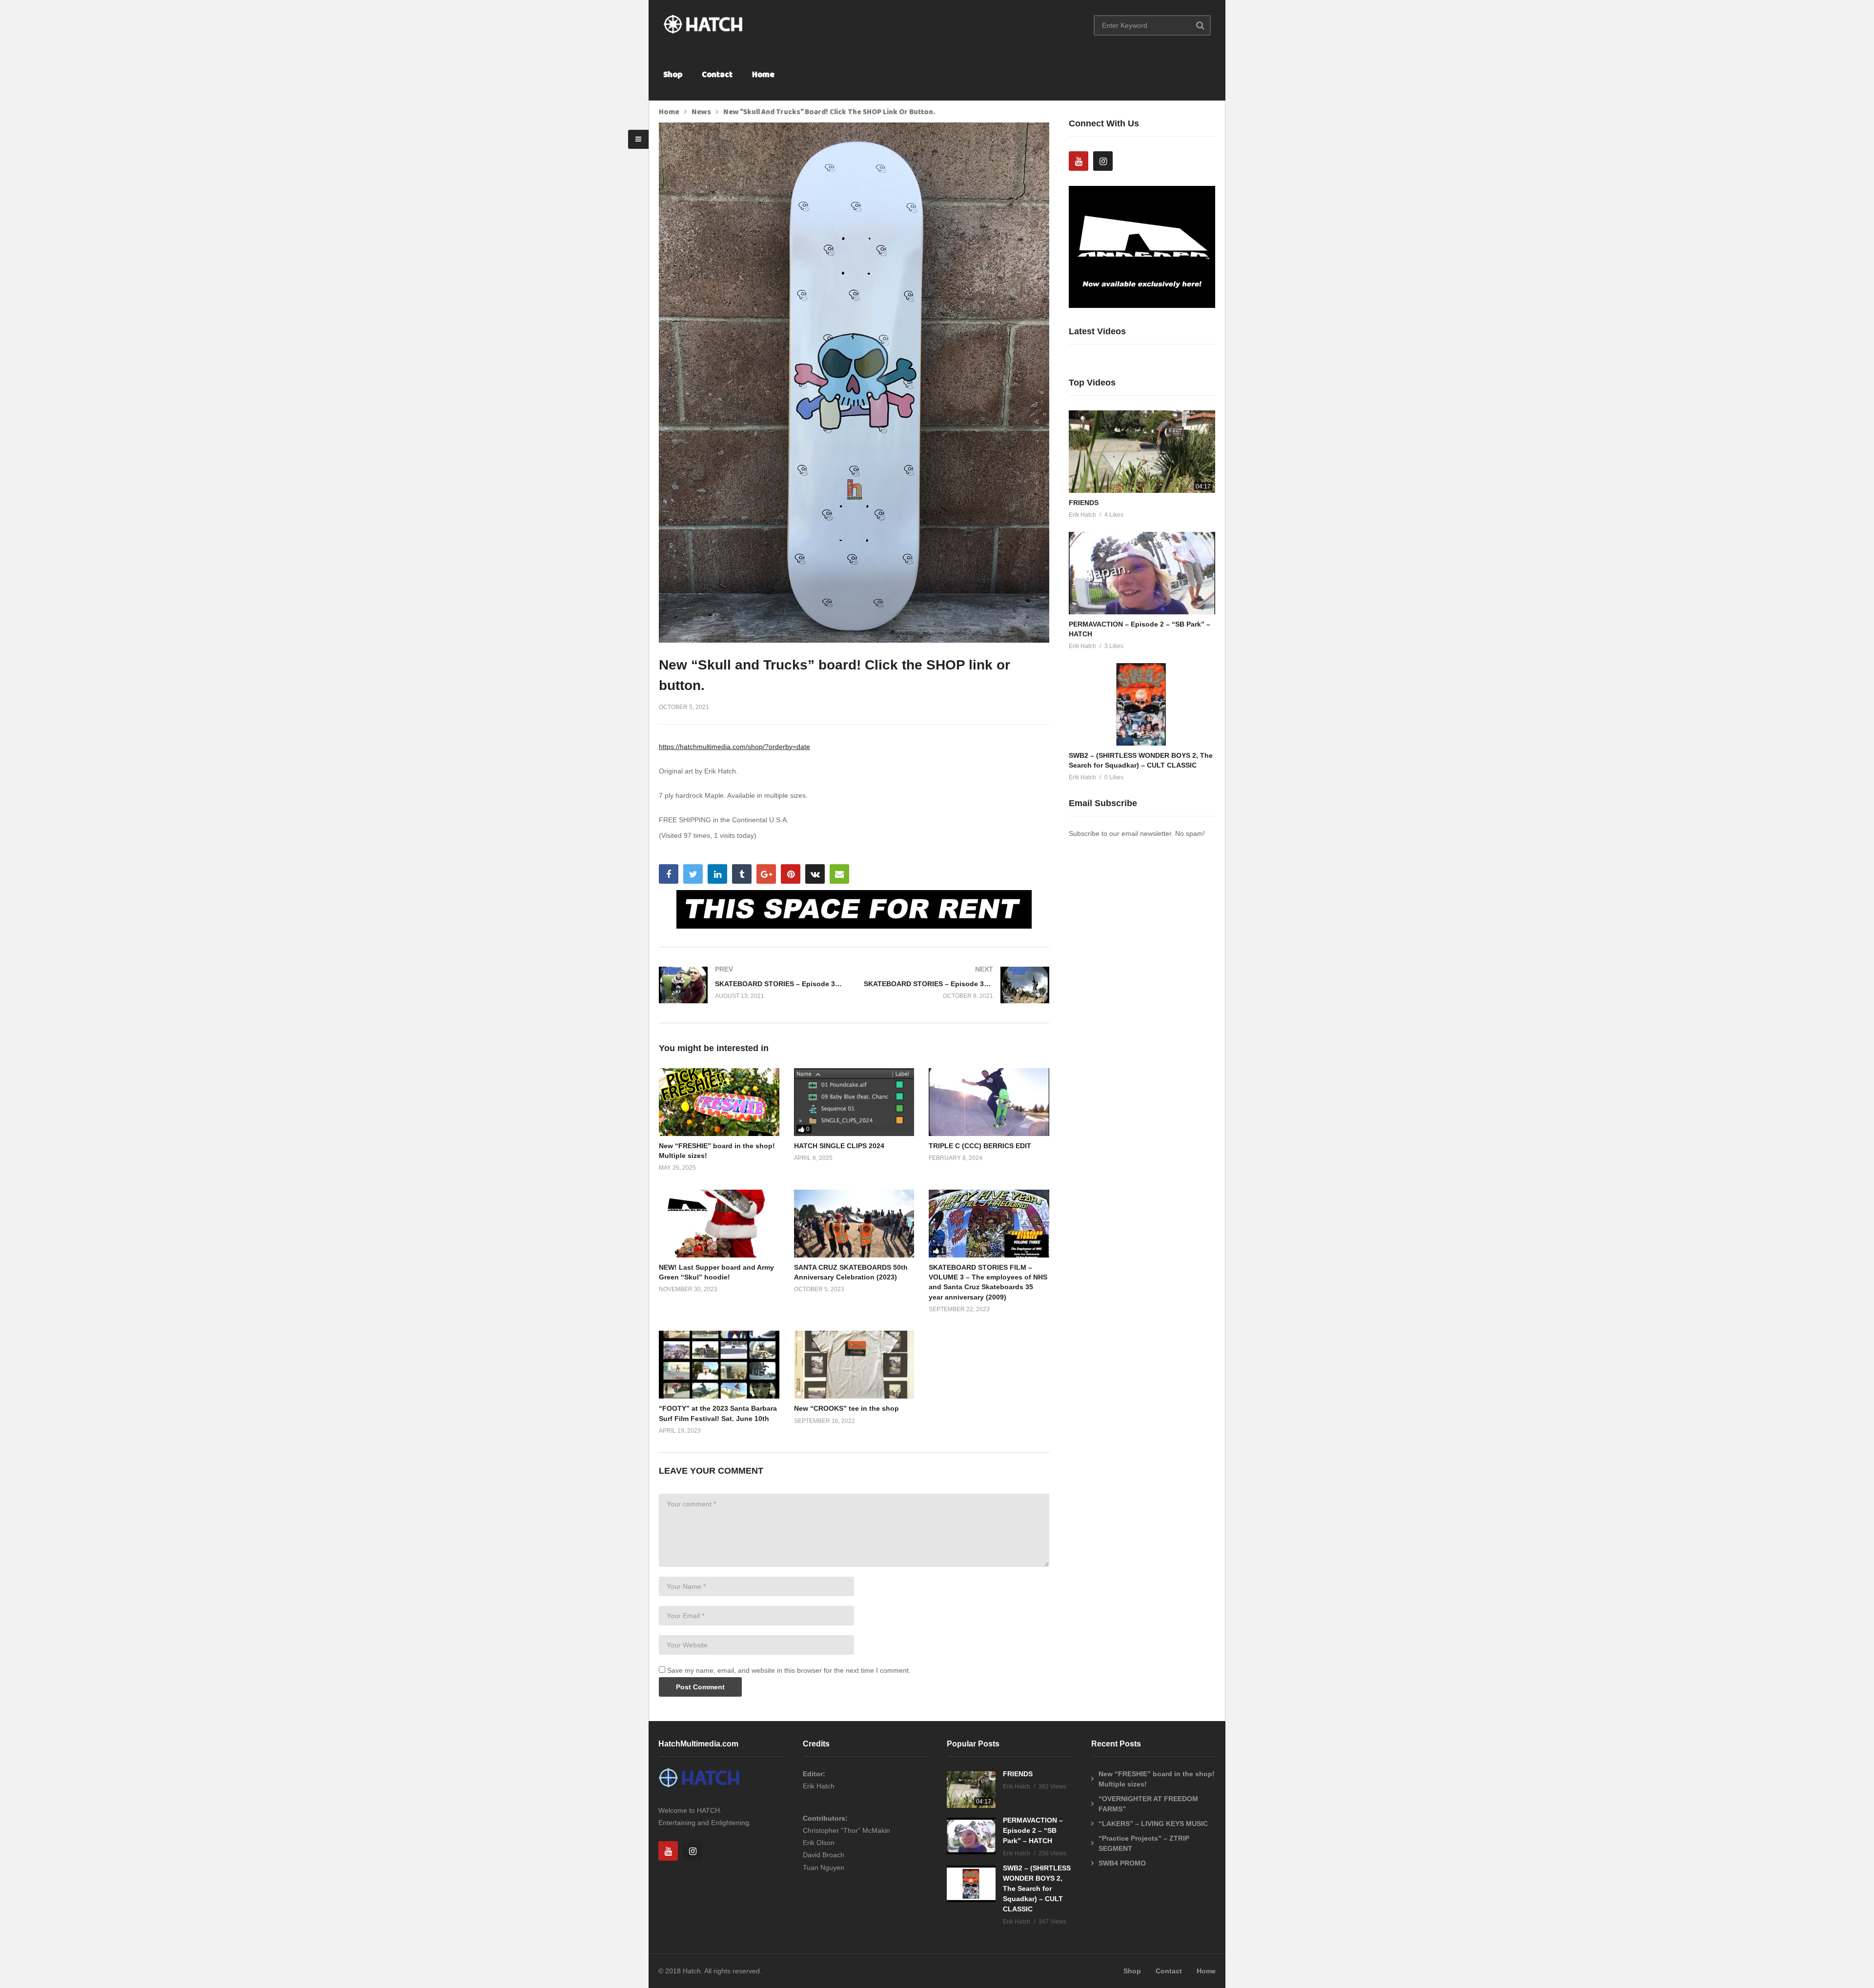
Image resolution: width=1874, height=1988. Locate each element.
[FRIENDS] (1142, 452)
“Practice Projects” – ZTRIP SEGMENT (1144, 1843)
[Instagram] (1103, 161)
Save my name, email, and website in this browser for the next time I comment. (789, 1670)
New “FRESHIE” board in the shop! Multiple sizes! (1157, 1779)
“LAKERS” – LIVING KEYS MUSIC (1153, 1824)
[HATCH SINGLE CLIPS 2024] (854, 1102)
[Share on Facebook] (669, 874)
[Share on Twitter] (693, 874)
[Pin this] (791, 874)
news (701, 112)
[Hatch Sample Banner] (1142, 305)
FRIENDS (1084, 503)
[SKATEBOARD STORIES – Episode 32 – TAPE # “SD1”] (957, 985)
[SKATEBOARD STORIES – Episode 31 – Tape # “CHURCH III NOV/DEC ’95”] (752, 985)
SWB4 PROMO (1122, 1863)
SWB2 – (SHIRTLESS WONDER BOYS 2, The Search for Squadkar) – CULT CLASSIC (1037, 1888)
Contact (717, 75)
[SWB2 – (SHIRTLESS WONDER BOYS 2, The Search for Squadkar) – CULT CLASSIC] (1142, 704)
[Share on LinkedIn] (717, 874)
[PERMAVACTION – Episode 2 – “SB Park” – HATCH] (1142, 573)
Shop (673, 75)
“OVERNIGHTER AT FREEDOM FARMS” (1148, 1804)
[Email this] (839, 874)
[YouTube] (1079, 161)
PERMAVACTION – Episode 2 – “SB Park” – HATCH (1033, 1830)
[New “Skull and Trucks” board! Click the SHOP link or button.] (719, 1102)
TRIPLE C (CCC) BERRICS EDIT (980, 1146)
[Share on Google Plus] (766, 874)
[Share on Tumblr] (742, 874)
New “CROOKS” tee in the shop (846, 1408)
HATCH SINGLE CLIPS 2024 (839, 1146)
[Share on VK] (815, 874)
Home (763, 75)
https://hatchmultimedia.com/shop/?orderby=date (734, 747)
